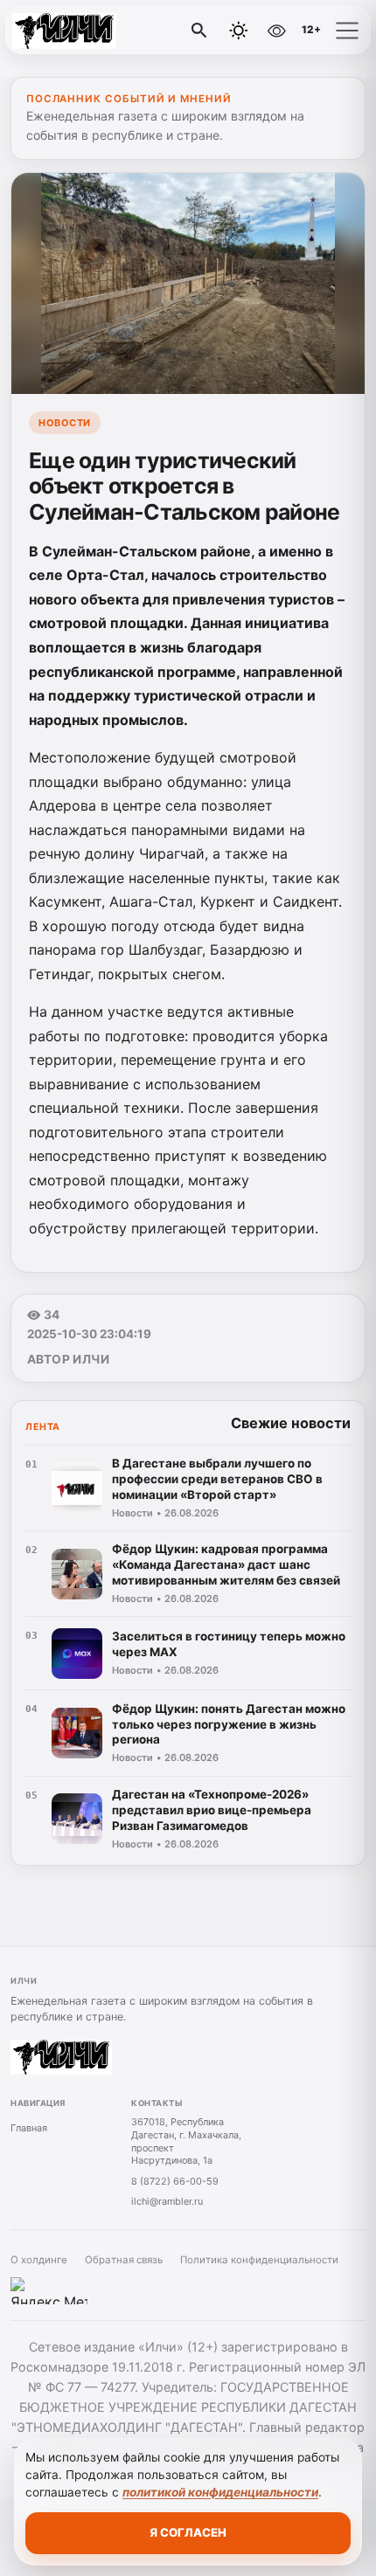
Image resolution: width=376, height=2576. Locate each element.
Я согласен (188, 2532)
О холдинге (39, 2260)
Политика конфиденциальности (259, 2260)
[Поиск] (199, 31)
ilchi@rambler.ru (167, 2201)
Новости (65, 423)
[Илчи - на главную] (86, 31)
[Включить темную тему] (239, 31)
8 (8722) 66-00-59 (175, 2181)
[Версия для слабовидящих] (276, 31)
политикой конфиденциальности (220, 2492)
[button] (347, 31)
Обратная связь (124, 2260)
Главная (29, 2128)
